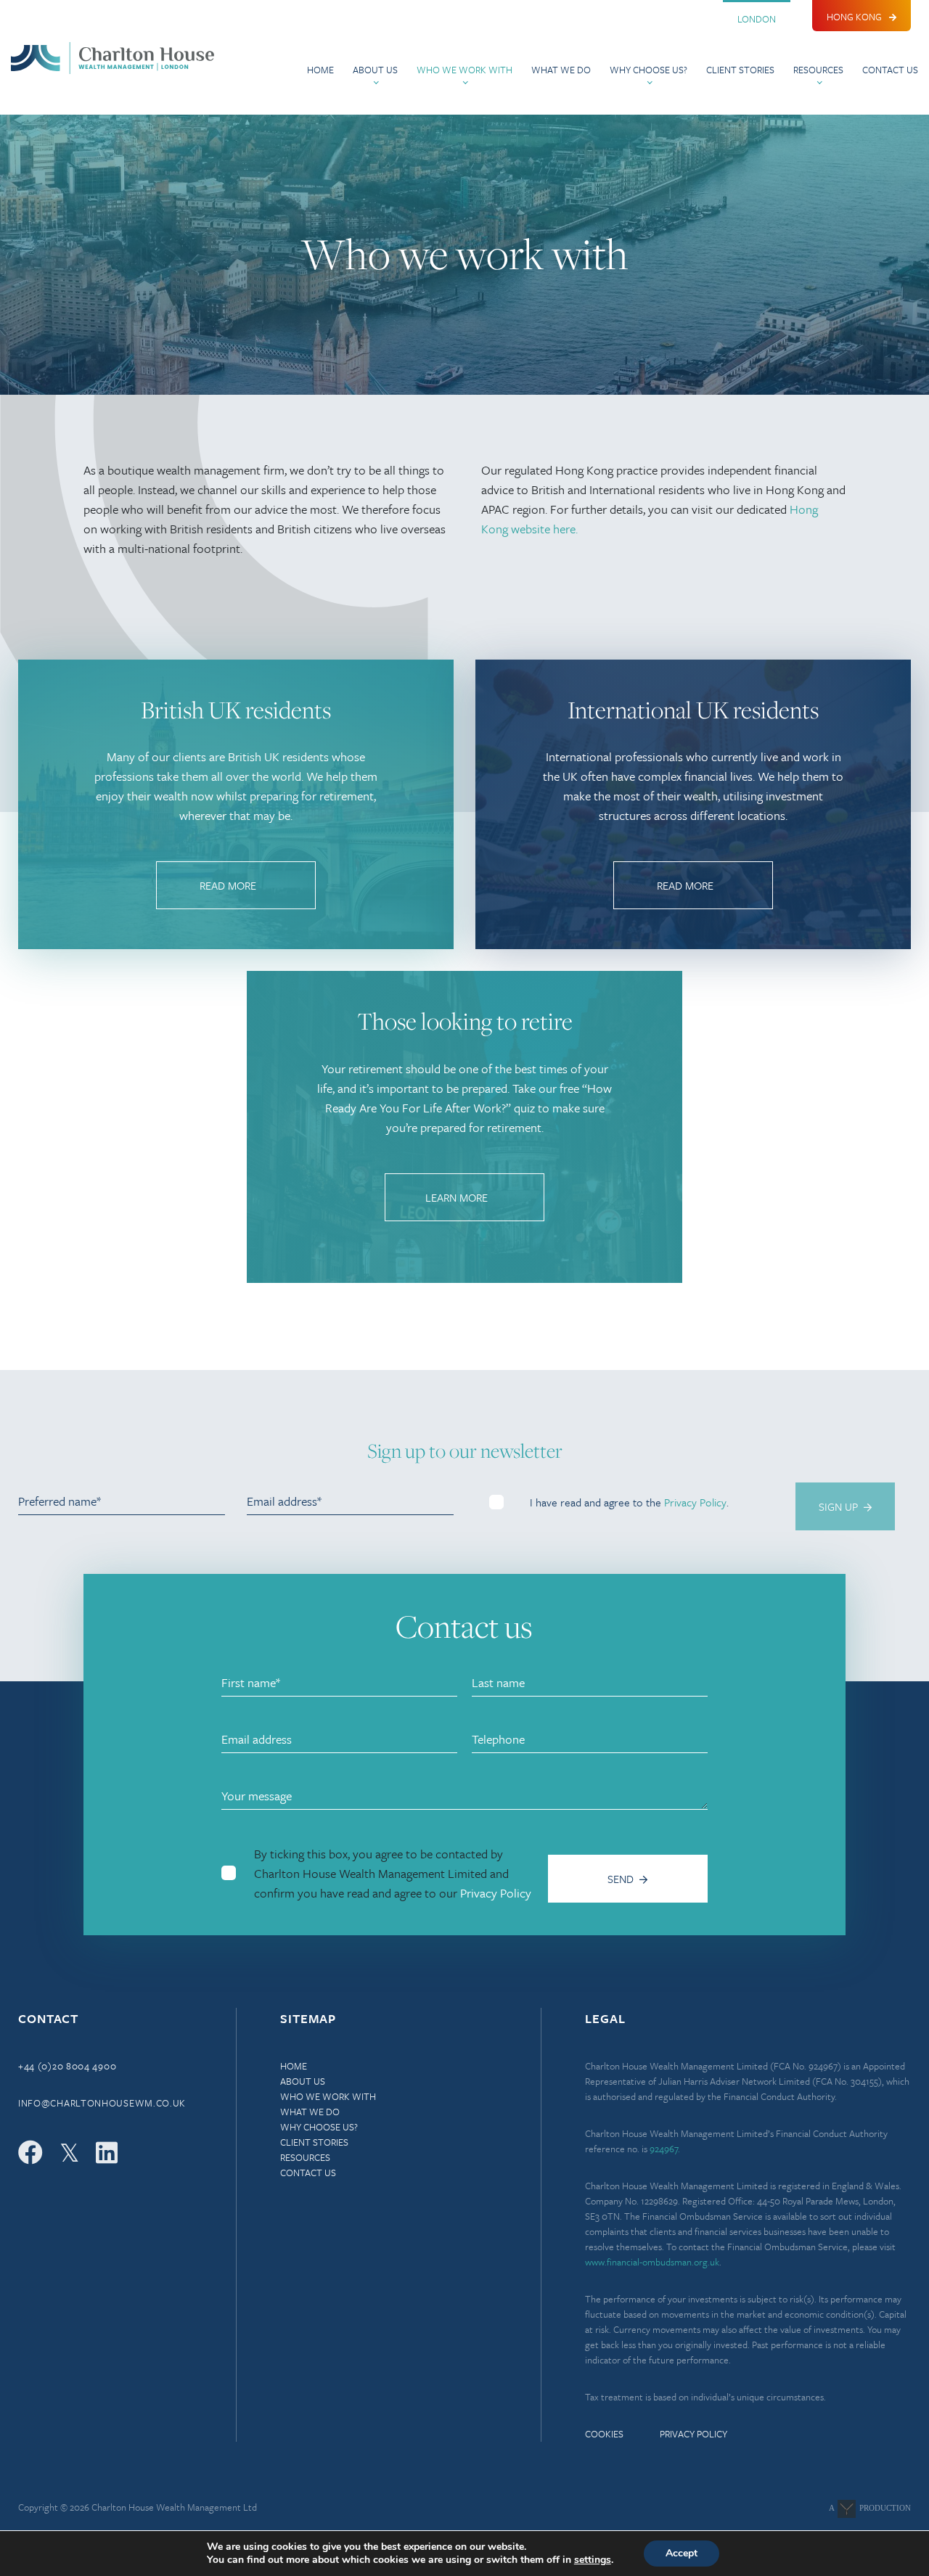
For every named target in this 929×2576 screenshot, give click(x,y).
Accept (682, 2553)
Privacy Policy (695, 1502)
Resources (818, 70)
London (757, 19)
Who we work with (464, 70)
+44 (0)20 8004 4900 (67, 2066)
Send (621, 1879)
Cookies (604, 2434)
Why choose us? (648, 70)
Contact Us (890, 70)
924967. (665, 2149)
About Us (375, 70)
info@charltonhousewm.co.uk (102, 2103)
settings (593, 2560)
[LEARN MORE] (464, 1217)
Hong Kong (854, 17)
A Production (870, 2508)
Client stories (740, 70)
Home (320, 70)
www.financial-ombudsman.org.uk (652, 2262)
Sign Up (838, 1506)
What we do (561, 70)
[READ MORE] (236, 905)
